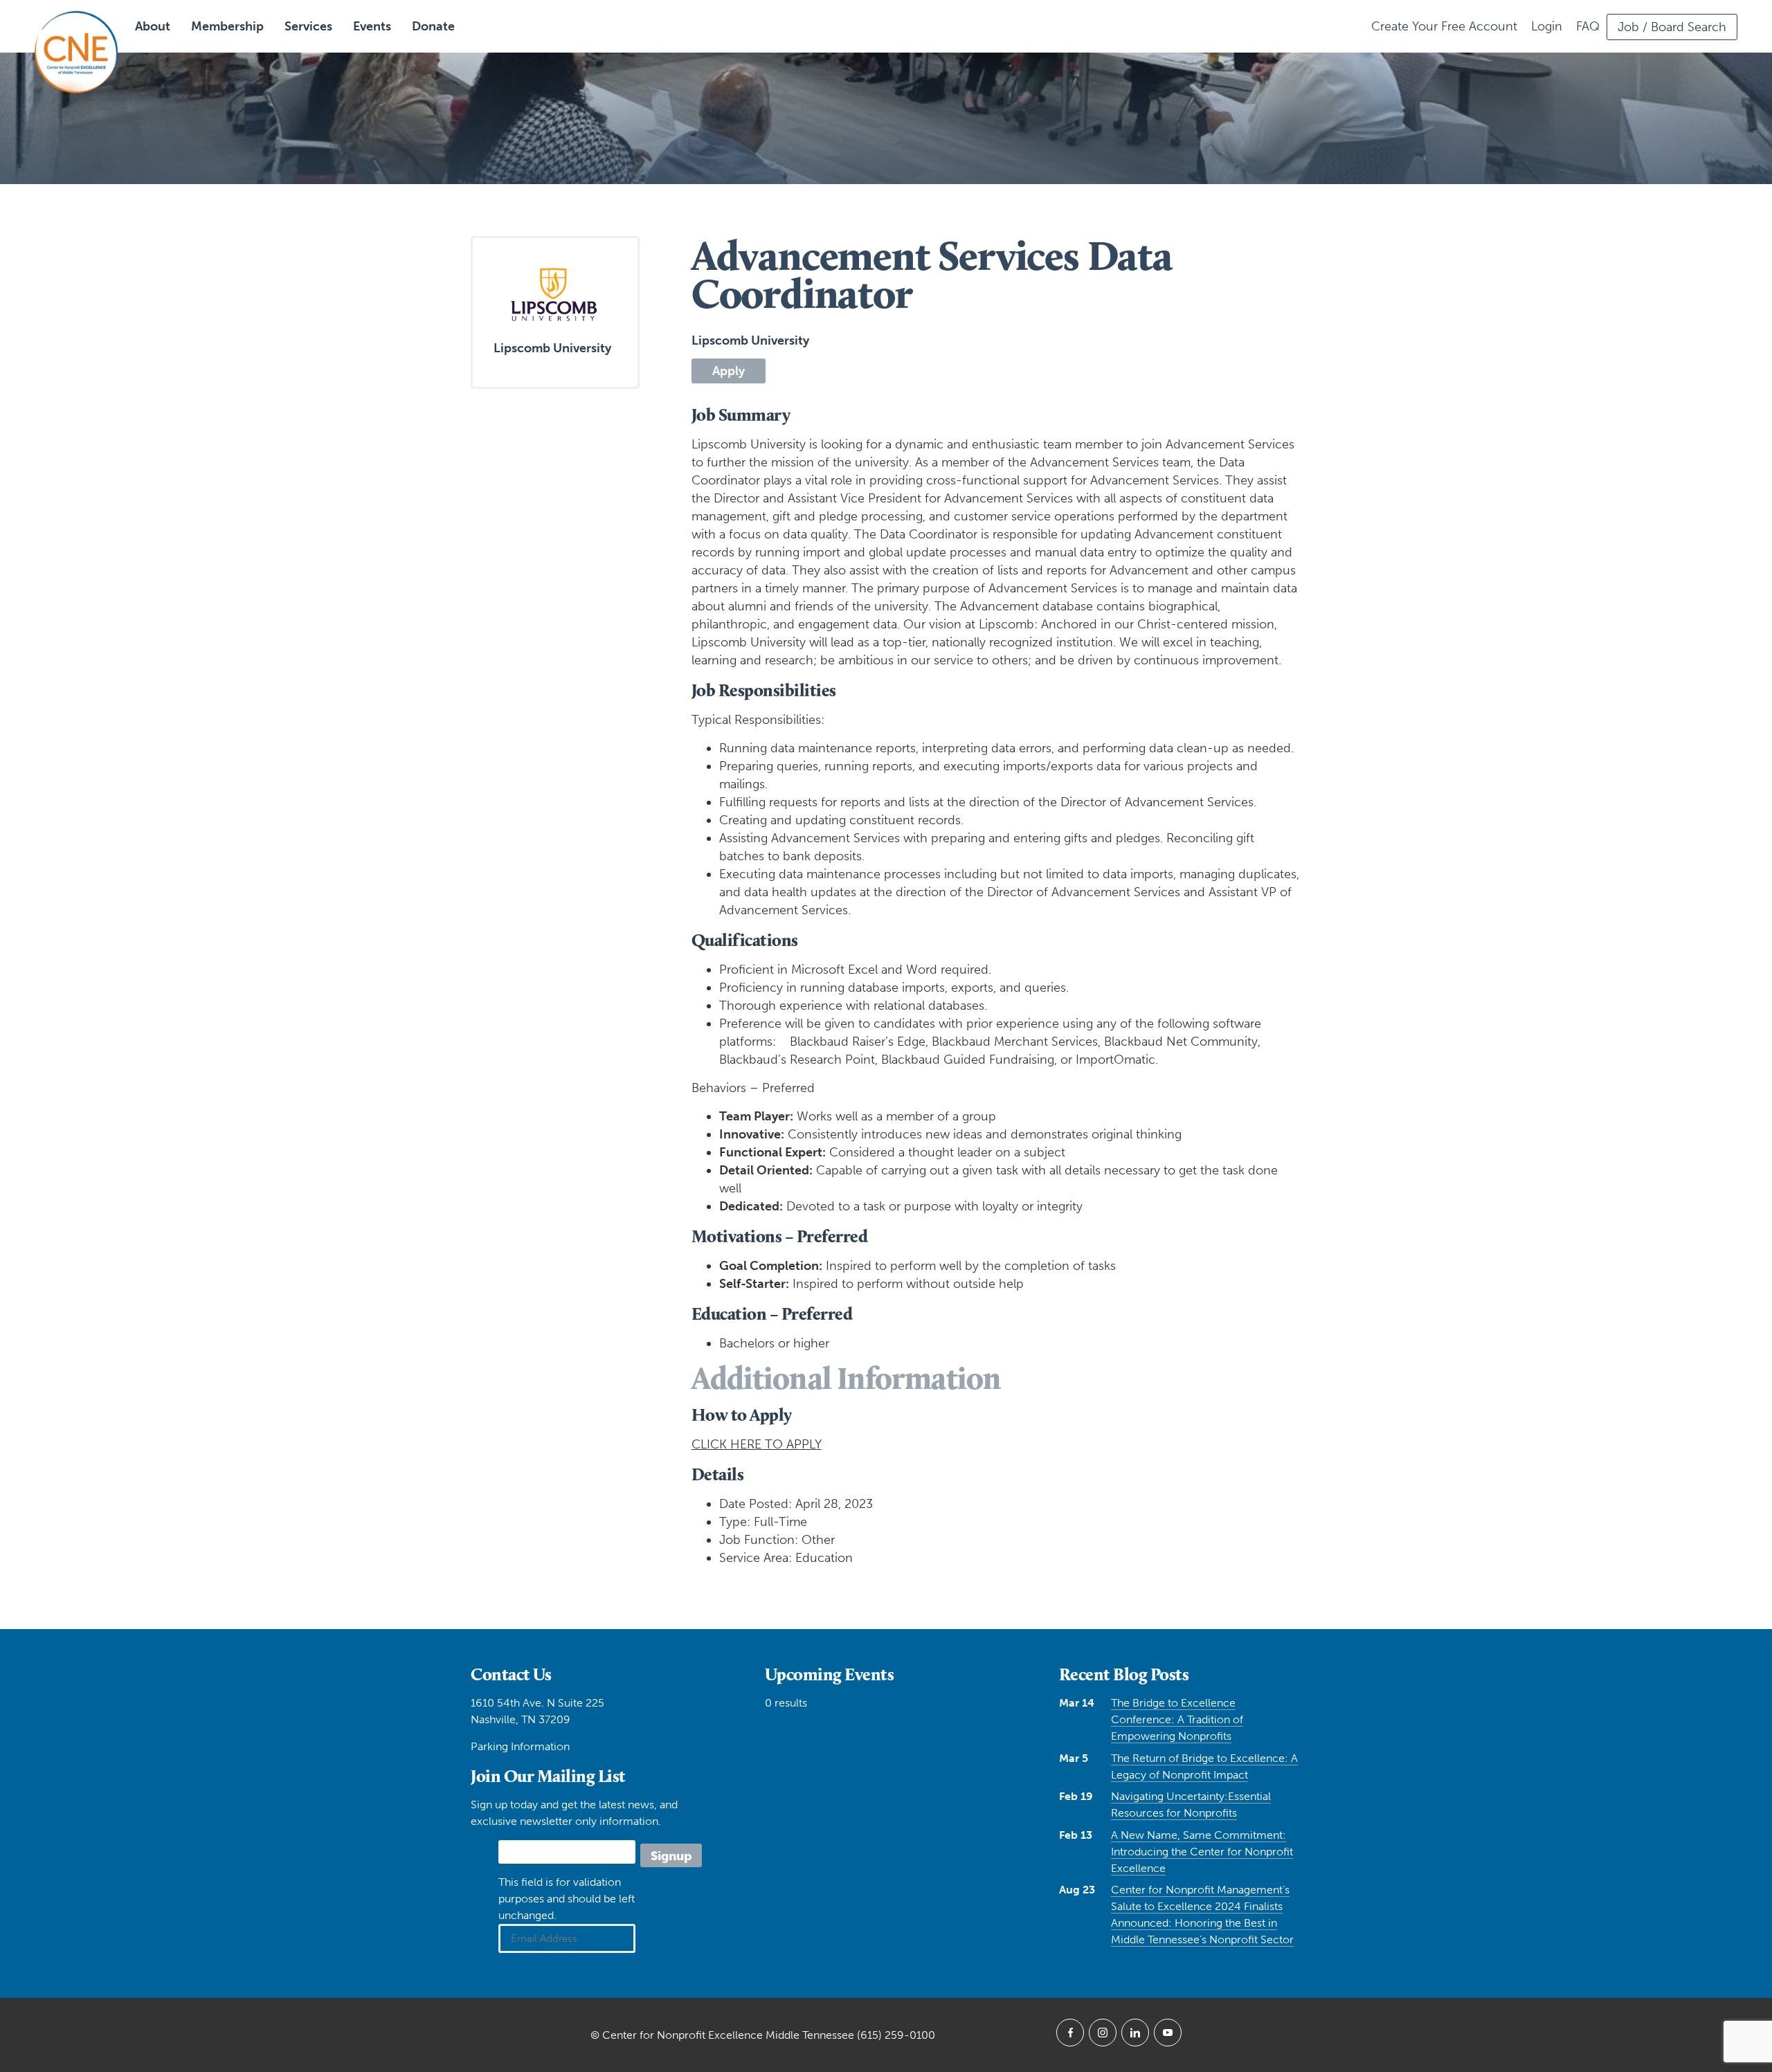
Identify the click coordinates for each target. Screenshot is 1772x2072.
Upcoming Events (830, 1674)
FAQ (1588, 26)
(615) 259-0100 (896, 2035)
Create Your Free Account (1444, 26)
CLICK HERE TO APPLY (757, 1444)
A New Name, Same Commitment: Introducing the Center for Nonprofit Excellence (1202, 1852)
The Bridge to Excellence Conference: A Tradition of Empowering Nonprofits (1177, 1719)
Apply (729, 371)
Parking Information (520, 1746)
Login (1547, 26)
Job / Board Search (1672, 27)
